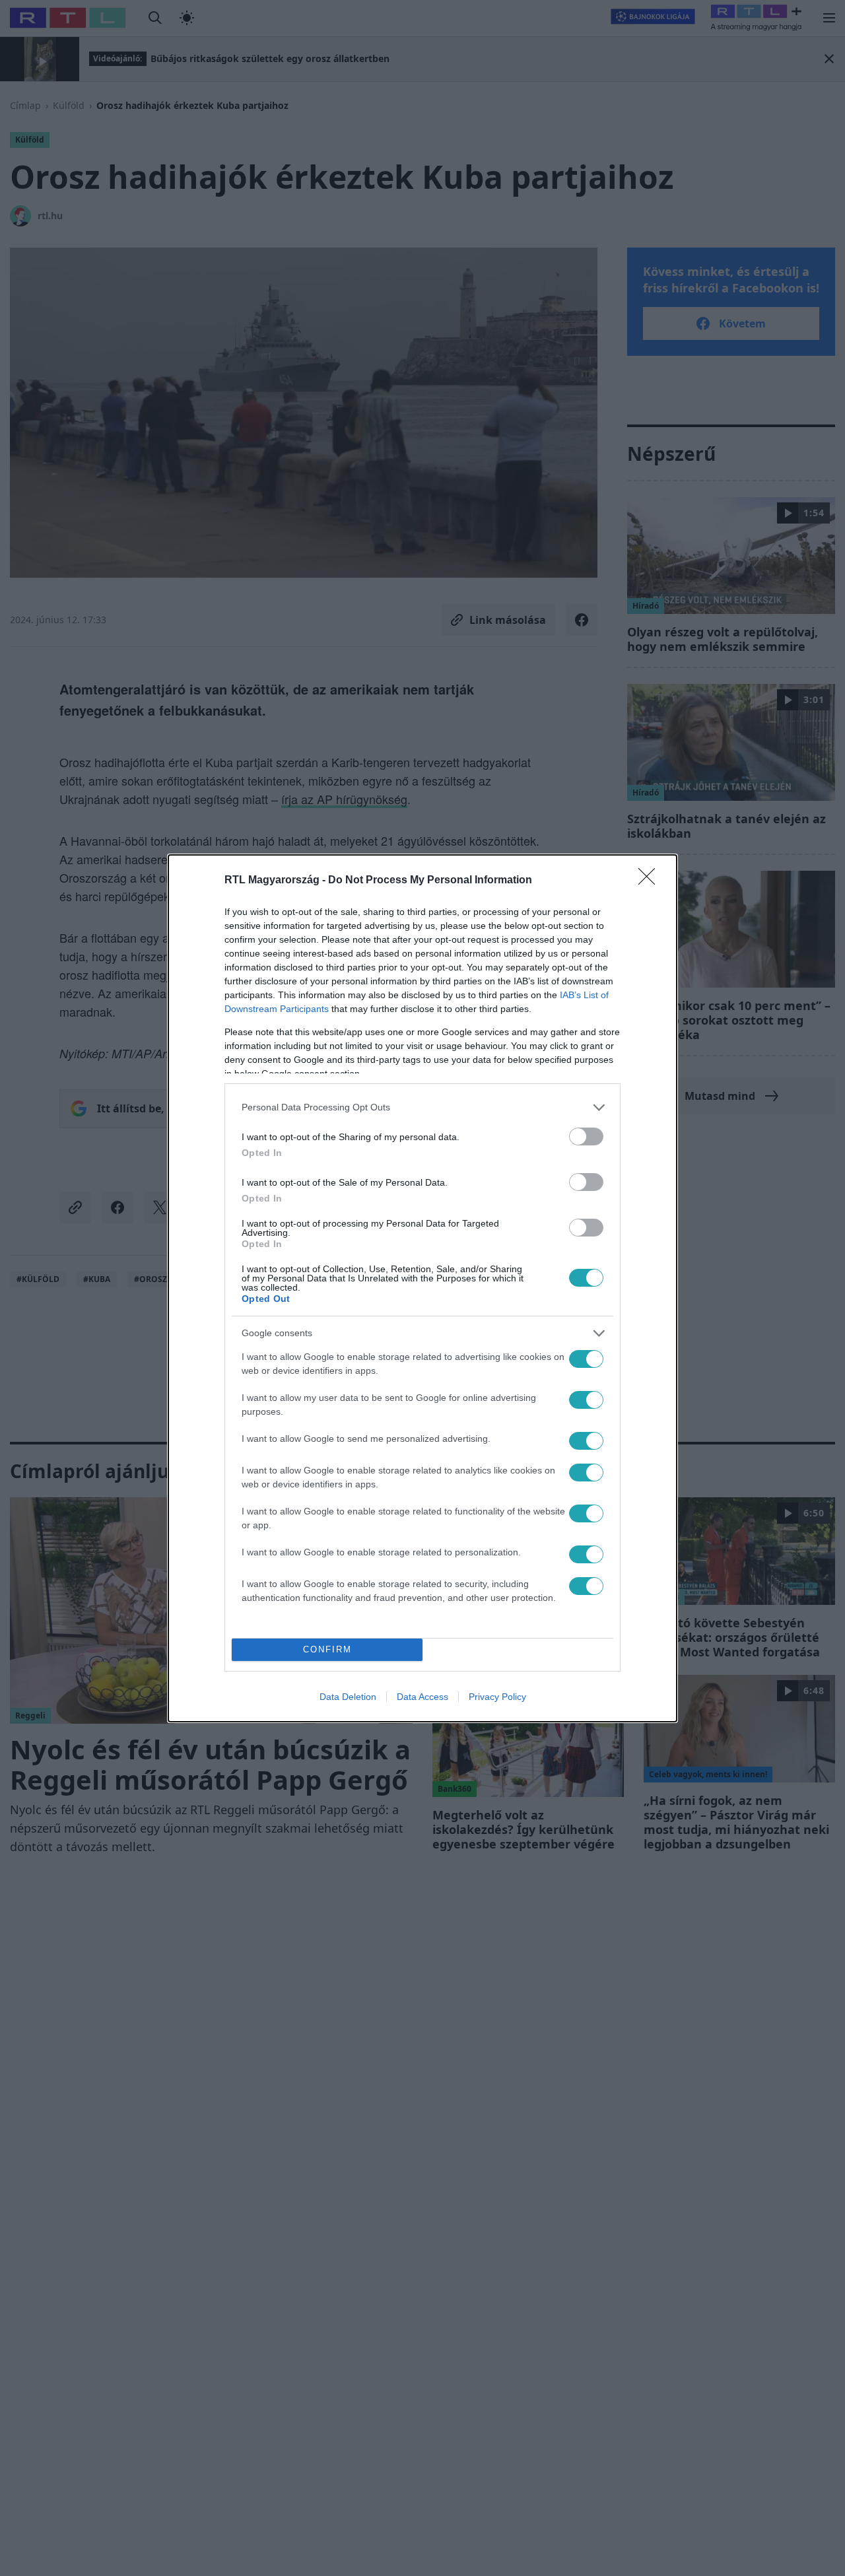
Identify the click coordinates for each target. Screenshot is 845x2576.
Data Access (422, 1697)
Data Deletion (348, 1697)
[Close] (651, 881)
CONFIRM (327, 1649)
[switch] (586, 1136)
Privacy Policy (497, 1697)
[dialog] (422, 1288)
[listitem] (422, 1107)
